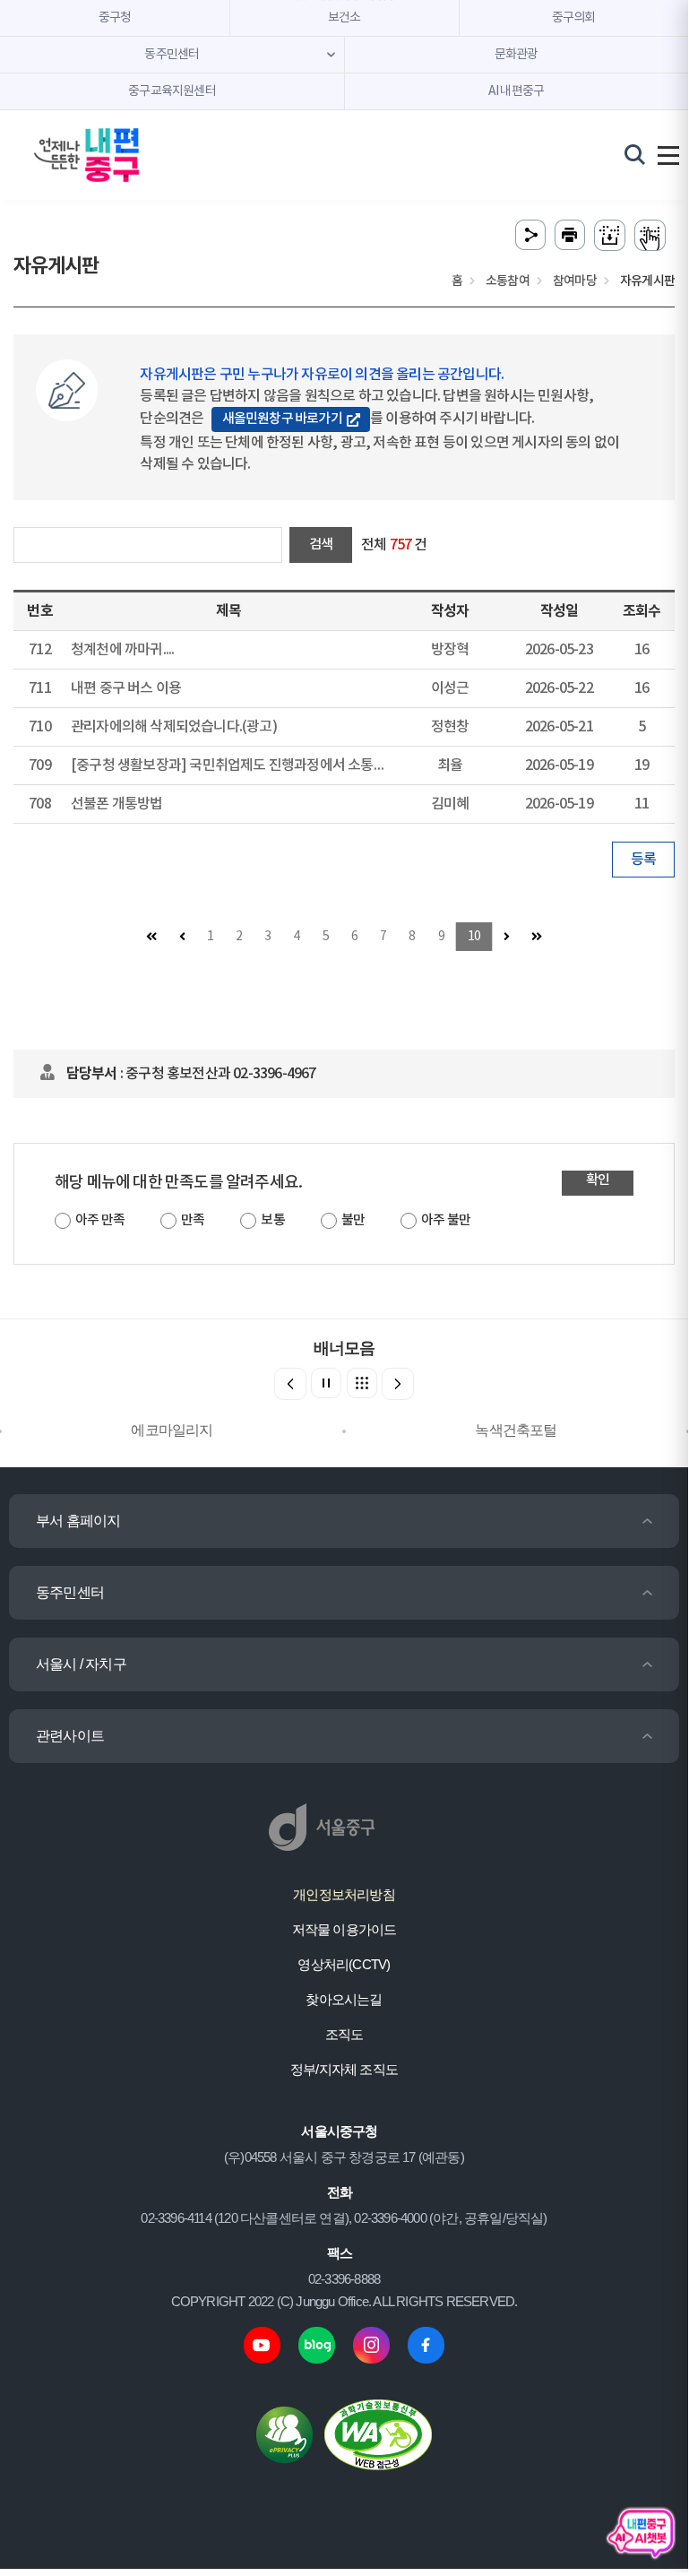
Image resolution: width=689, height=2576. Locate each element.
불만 (353, 1220)
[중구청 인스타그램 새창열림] (371, 2344)
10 (474, 937)
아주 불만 (446, 1220)
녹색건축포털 (516, 1430)
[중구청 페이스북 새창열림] (426, 2344)
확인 (598, 1180)
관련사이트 (70, 1736)
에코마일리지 (172, 1430)
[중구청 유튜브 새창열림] (262, 2344)
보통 (272, 1220)
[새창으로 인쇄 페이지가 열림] (570, 235)
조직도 (344, 2034)
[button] (398, 1384)
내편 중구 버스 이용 (126, 688)
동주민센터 (70, 1592)
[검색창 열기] (635, 154)
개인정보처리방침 (344, 1894)
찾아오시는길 (344, 1999)
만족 (193, 1220)
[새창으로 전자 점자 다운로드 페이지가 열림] (610, 235)
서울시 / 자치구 (81, 1664)
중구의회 (574, 18)
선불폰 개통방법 (117, 804)
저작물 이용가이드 (344, 1929)
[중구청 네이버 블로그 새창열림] (317, 2344)
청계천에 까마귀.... (122, 650)
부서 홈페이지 (78, 1521)
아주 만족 (100, 1220)
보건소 (344, 18)
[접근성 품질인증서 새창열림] (378, 2434)
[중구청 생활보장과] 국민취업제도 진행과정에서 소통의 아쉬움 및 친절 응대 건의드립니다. (326, 765)
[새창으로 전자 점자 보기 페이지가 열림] (650, 235)
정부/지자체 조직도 (344, 2069)
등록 (643, 860)
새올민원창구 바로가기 (282, 419)
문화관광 (517, 55)
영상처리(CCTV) (344, 1964)
